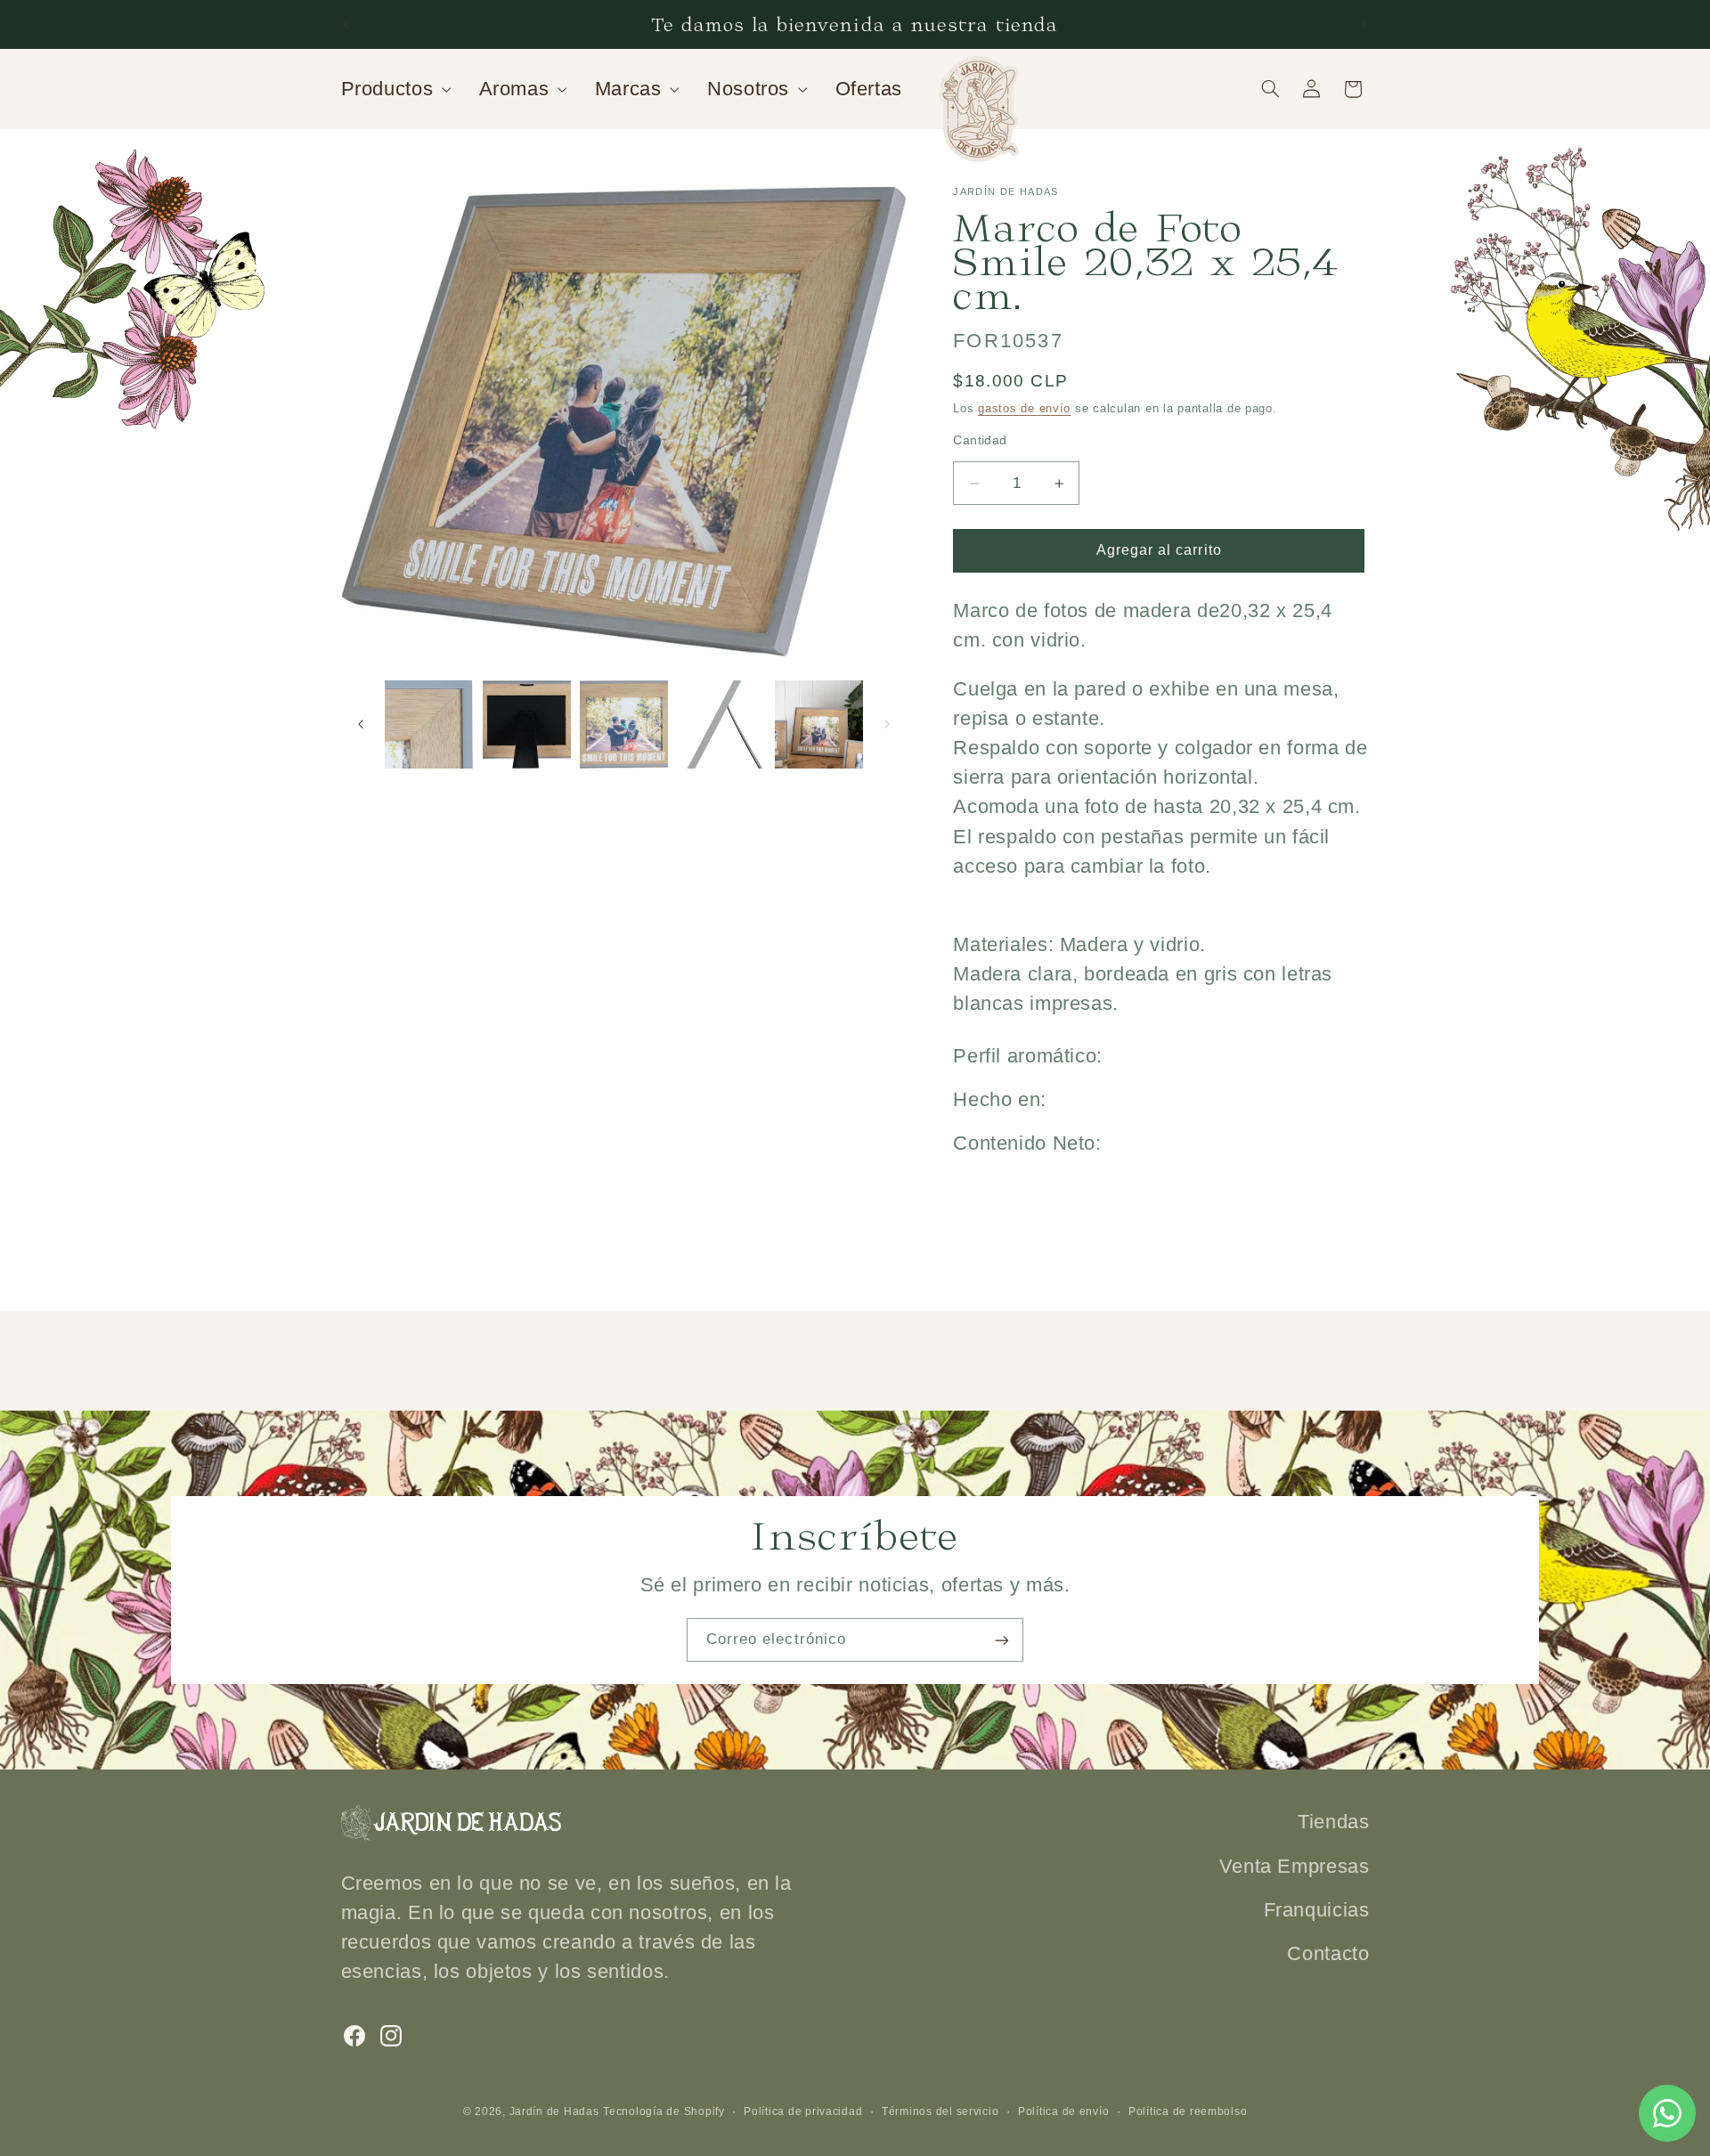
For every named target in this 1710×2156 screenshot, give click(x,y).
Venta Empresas (1295, 1865)
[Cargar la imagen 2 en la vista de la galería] (429, 724)
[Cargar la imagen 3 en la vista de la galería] (527, 724)
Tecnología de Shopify (664, 2111)
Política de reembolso (1188, 2111)
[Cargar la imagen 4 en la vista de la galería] (624, 724)
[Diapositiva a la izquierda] (361, 724)
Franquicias (1317, 1909)
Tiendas (1333, 1822)
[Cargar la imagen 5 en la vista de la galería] (722, 724)
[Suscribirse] (1002, 1640)
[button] (394, 89)
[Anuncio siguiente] (1364, 24)
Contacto (1328, 1953)
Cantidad (980, 440)
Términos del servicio (940, 2111)
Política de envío (1064, 2111)
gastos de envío (1024, 409)
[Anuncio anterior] (346, 24)
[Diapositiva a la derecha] (887, 724)
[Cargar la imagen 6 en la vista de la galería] (819, 724)
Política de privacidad (803, 2111)
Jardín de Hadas (554, 2111)
